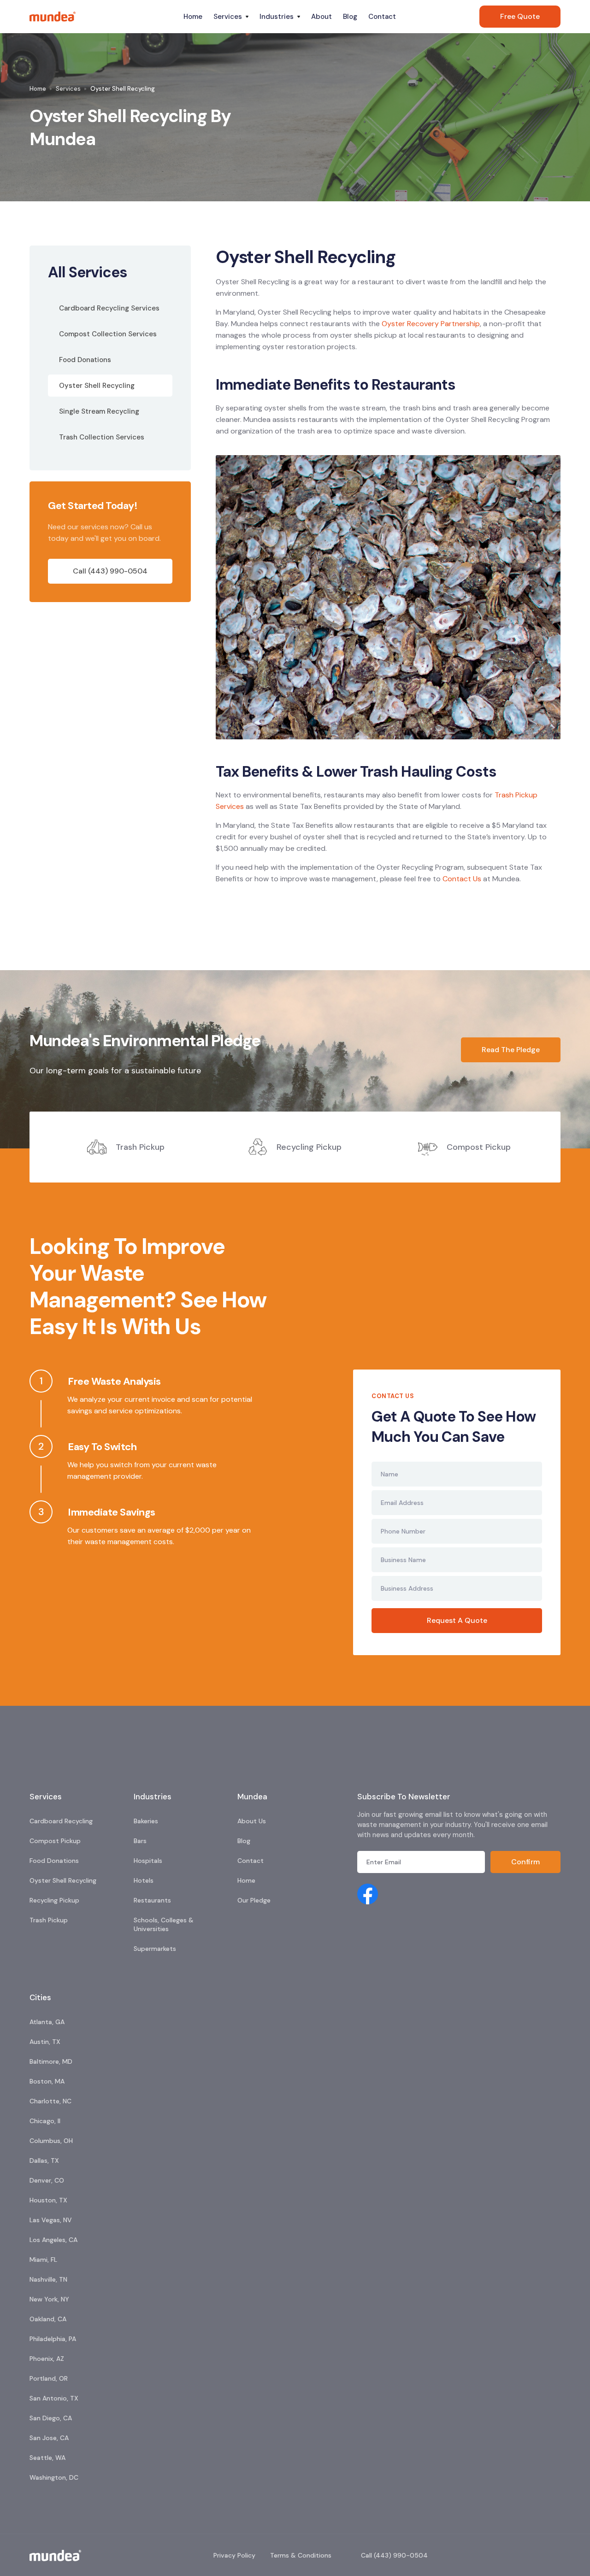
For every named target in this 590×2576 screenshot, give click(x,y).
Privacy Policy (234, 2555)
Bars (140, 1841)
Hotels (144, 1880)
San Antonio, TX (54, 2398)
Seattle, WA (47, 2458)
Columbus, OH (51, 2141)
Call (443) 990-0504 (110, 571)
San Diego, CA (51, 2418)
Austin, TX (45, 2042)
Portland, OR (49, 2378)
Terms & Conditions (301, 2555)
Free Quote (520, 16)
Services (68, 89)
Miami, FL (43, 2260)
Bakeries (146, 1821)
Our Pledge (254, 1900)
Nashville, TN (48, 2279)
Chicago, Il (45, 2121)
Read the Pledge (511, 1050)
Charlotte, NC (50, 2101)
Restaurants (152, 1900)
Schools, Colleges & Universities (164, 1924)
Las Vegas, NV (51, 2220)
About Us (252, 1821)
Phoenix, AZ (47, 2359)
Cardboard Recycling (61, 1821)
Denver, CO (47, 2180)
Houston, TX (48, 2200)
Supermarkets (155, 1949)
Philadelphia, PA (53, 2339)
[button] (231, 17)
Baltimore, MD (51, 2061)
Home (193, 17)
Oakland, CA (48, 2319)
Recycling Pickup (54, 1900)
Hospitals (148, 1861)
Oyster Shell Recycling (63, 1880)
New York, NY (49, 2299)
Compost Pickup (55, 1841)
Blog (350, 17)
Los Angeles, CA (53, 2240)
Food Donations (54, 1861)
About (322, 17)
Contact (382, 17)
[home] (104, 17)
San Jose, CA (49, 2438)
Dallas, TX (44, 2160)
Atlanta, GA (47, 2022)
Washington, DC (54, 2477)
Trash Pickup (49, 1920)
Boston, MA (47, 2081)
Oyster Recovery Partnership (431, 324)
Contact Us (462, 879)
